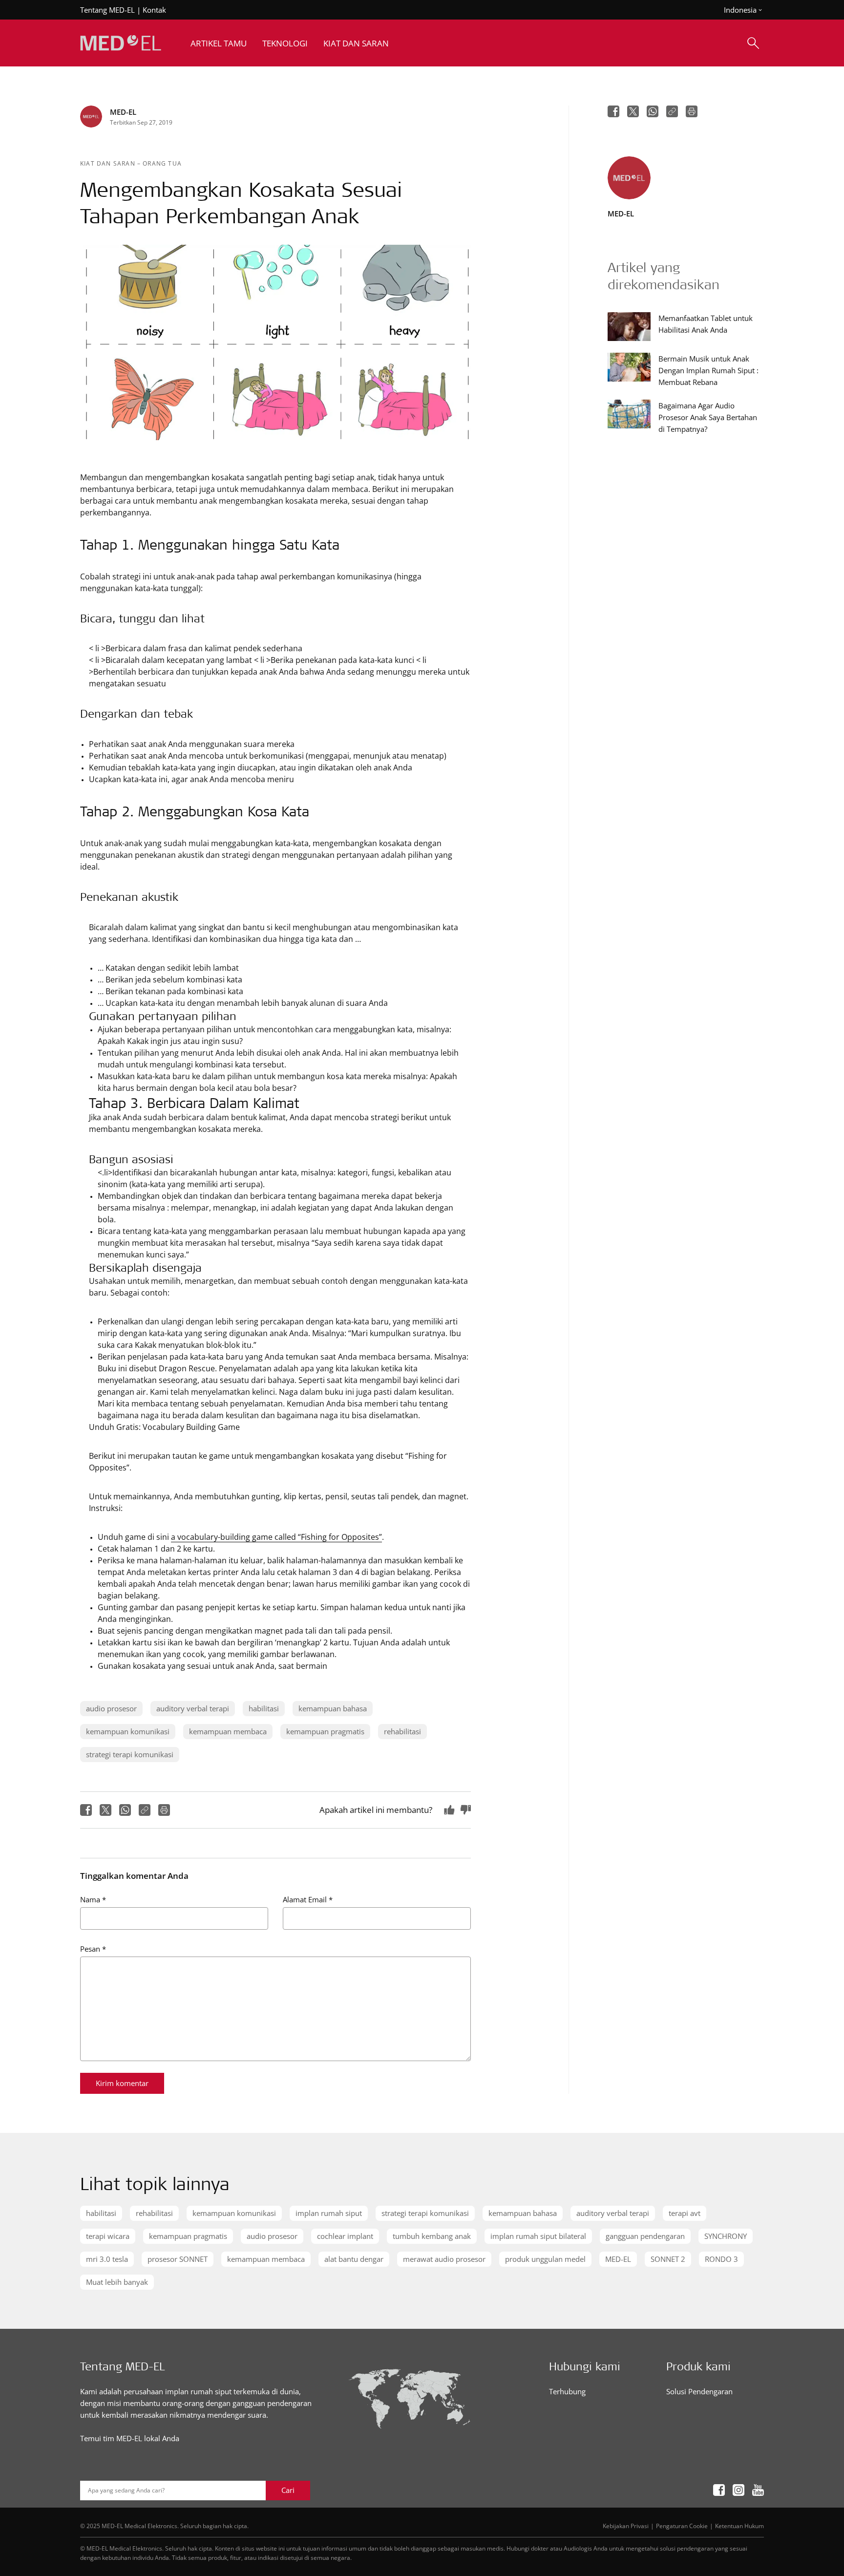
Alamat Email (308, 1899)
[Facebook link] (719, 2490)
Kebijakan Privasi (626, 2526)
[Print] (164, 1810)
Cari (288, 2490)
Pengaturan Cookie (682, 2526)
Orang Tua (162, 163)
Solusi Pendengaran (699, 2391)
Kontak (154, 10)
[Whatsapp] (125, 1810)
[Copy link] (145, 1810)
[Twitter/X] (105, 1810)
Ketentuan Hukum (739, 2526)
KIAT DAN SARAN (109, 163)
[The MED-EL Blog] (121, 43)
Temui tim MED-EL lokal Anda (130, 2438)
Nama (93, 1899)
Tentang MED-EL (107, 10)
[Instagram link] (738, 2490)
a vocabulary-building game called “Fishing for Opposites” (276, 1537)
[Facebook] (86, 1810)
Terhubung (567, 2391)
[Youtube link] (758, 2490)
